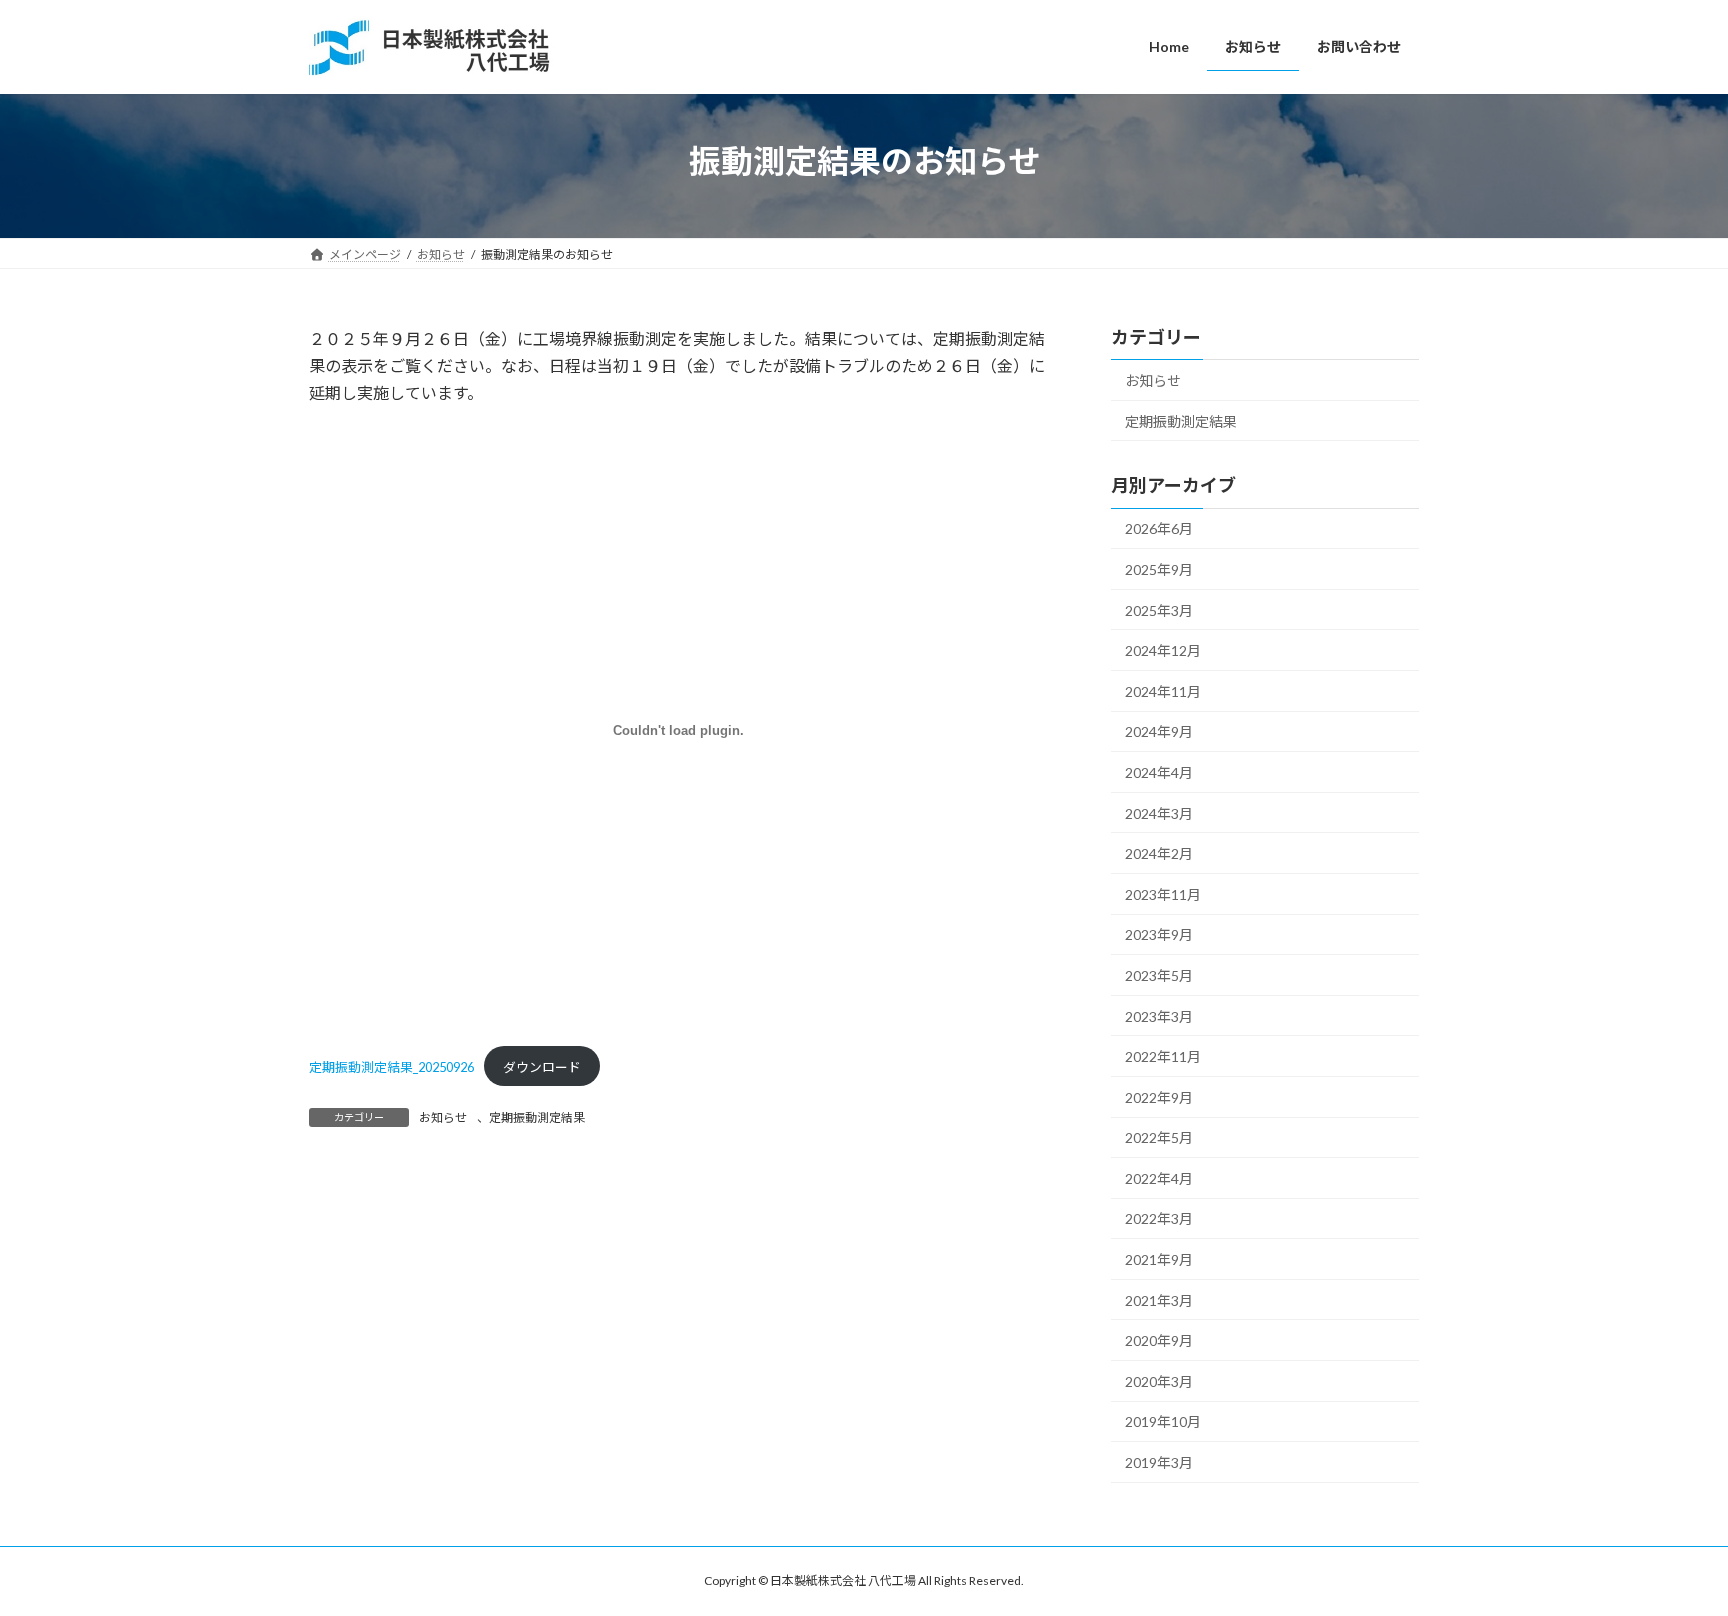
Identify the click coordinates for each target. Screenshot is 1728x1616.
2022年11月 (1163, 1056)
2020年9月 (1159, 1340)
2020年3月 (1159, 1380)
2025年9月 (1159, 569)
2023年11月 (1163, 893)
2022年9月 (1159, 1096)
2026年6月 (1159, 528)
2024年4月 (1159, 772)
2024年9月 (1159, 731)
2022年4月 (1159, 1177)
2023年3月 (1159, 1015)
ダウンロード (542, 1067)
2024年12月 (1163, 650)
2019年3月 (1159, 1462)
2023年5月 (1159, 975)
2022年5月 (1159, 1137)
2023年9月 (1159, 934)
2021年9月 (1159, 1259)
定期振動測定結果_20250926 (391, 1067)
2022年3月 (1159, 1218)
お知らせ (443, 1117)
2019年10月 (1163, 1421)
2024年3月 (1159, 812)
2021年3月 (1159, 1299)
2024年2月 (1159, 853)
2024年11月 (1163, 690)
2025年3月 (1159, 609)
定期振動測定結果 (537, 1117)
